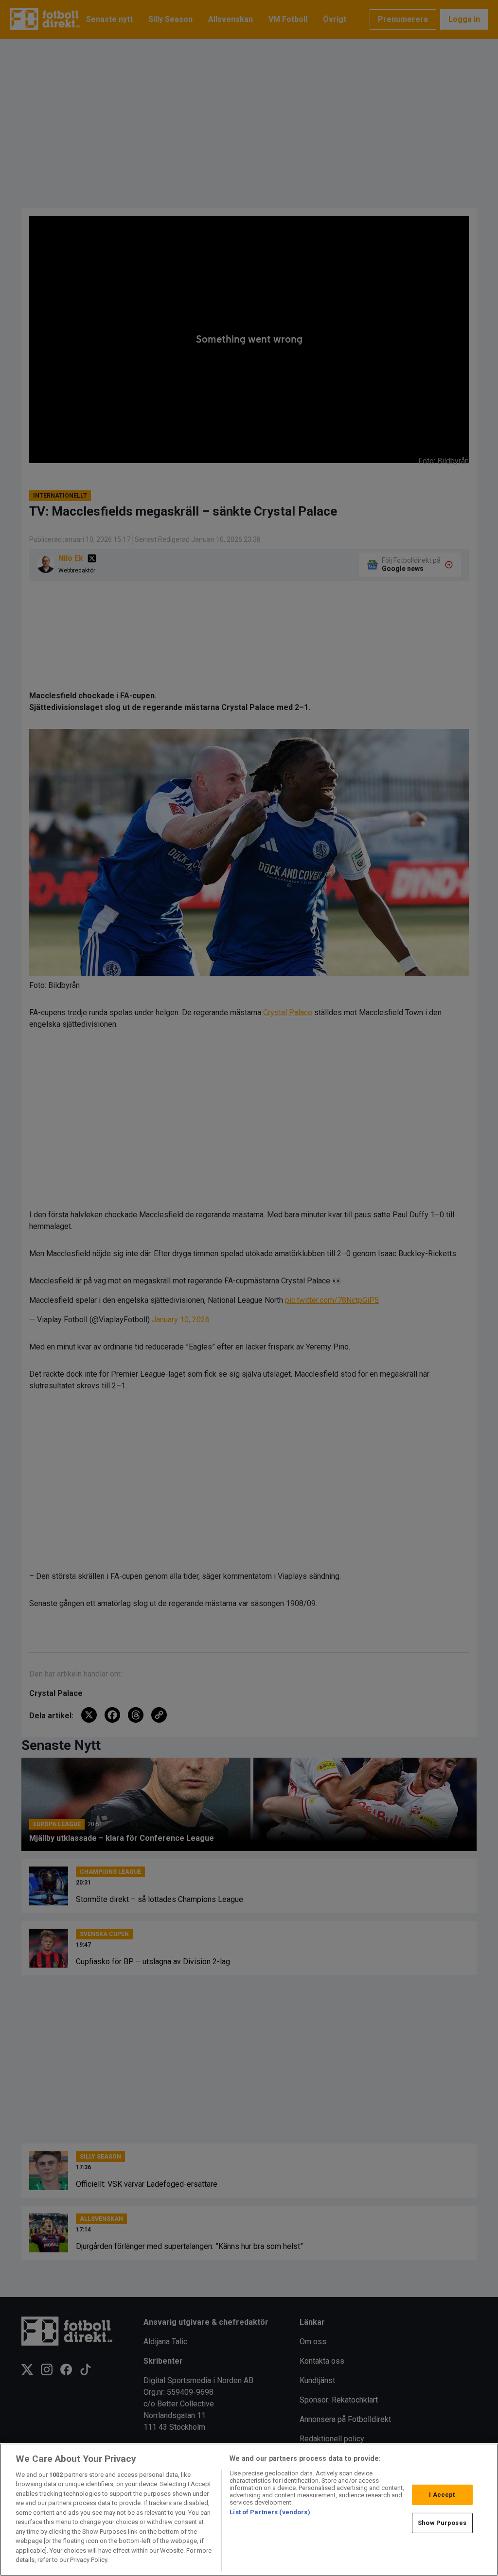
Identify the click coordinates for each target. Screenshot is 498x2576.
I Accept (442, 2495)
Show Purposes (442, 2523)
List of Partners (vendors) (270, 2512)
